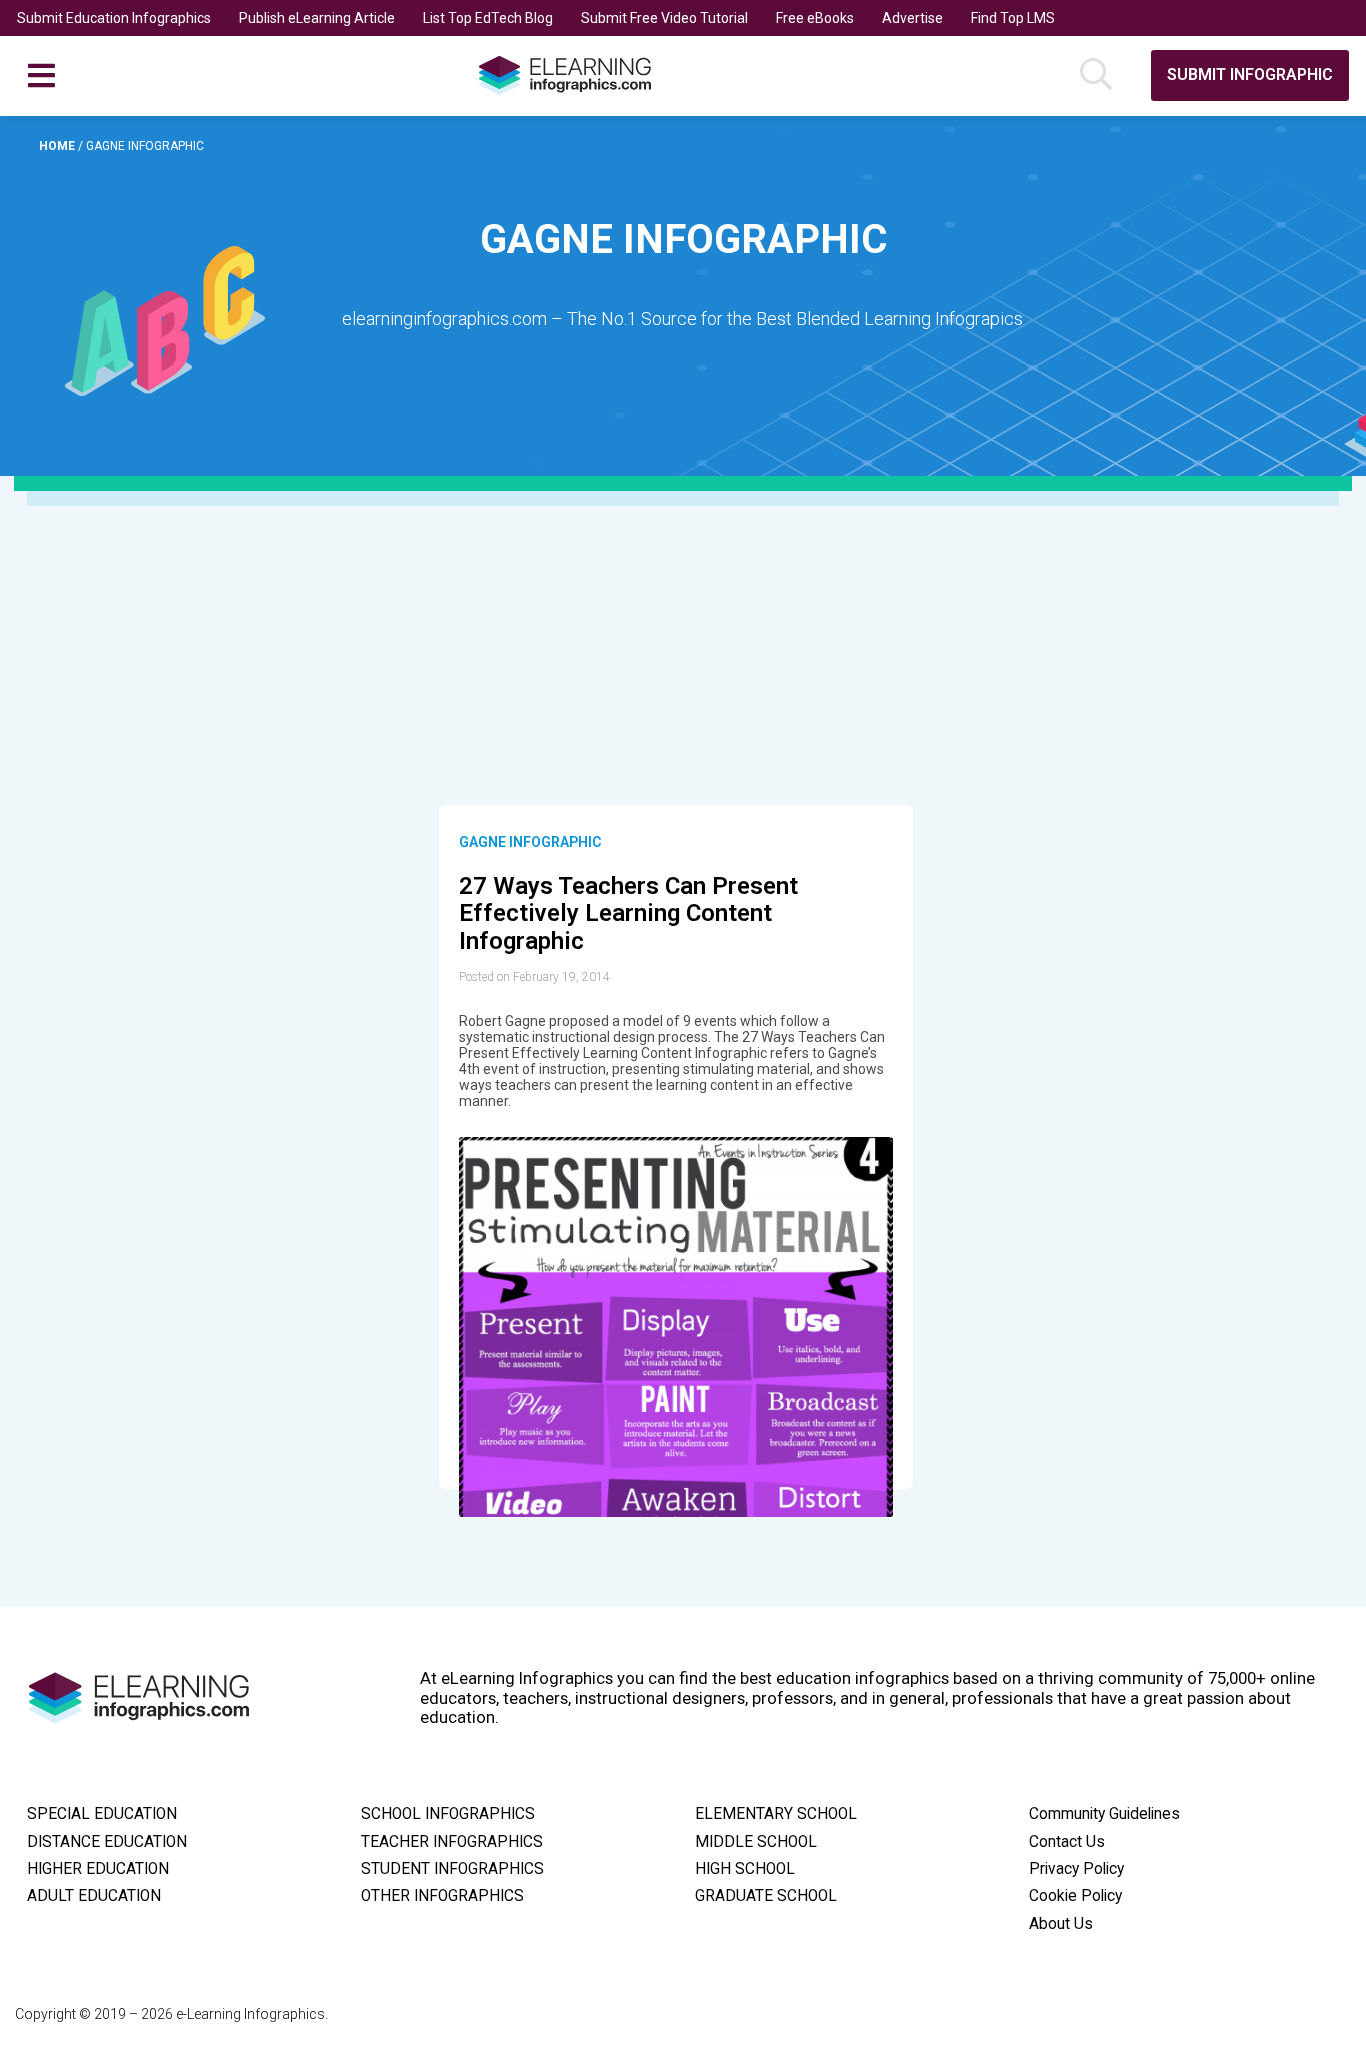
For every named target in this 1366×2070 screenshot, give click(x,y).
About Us (1061, 1924)
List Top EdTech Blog (488, 18)
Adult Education (94, 1896)
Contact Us (1067, 1842)
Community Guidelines (1104, 1814)
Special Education (102, 1814)
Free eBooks (815, 18)
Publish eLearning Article (317, 18)
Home (58, 146)
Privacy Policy (1076, 1869)
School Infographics (448, 1814)
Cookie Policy (1075, 1896)
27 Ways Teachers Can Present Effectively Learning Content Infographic (628, 913)
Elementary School (776, 1814)
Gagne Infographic (530, 842)
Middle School (756, 1842)
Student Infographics (452, 1869)
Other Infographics (442, 1896)
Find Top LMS (1013, 18)
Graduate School (766, 1896)
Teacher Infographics (452, 1842)
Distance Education (107, 1842)
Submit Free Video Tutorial (664, 18)
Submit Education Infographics (114, 18)
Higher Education (98, 1869)
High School (745, 1869)
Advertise (912, 18)
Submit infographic (1250, 74)
